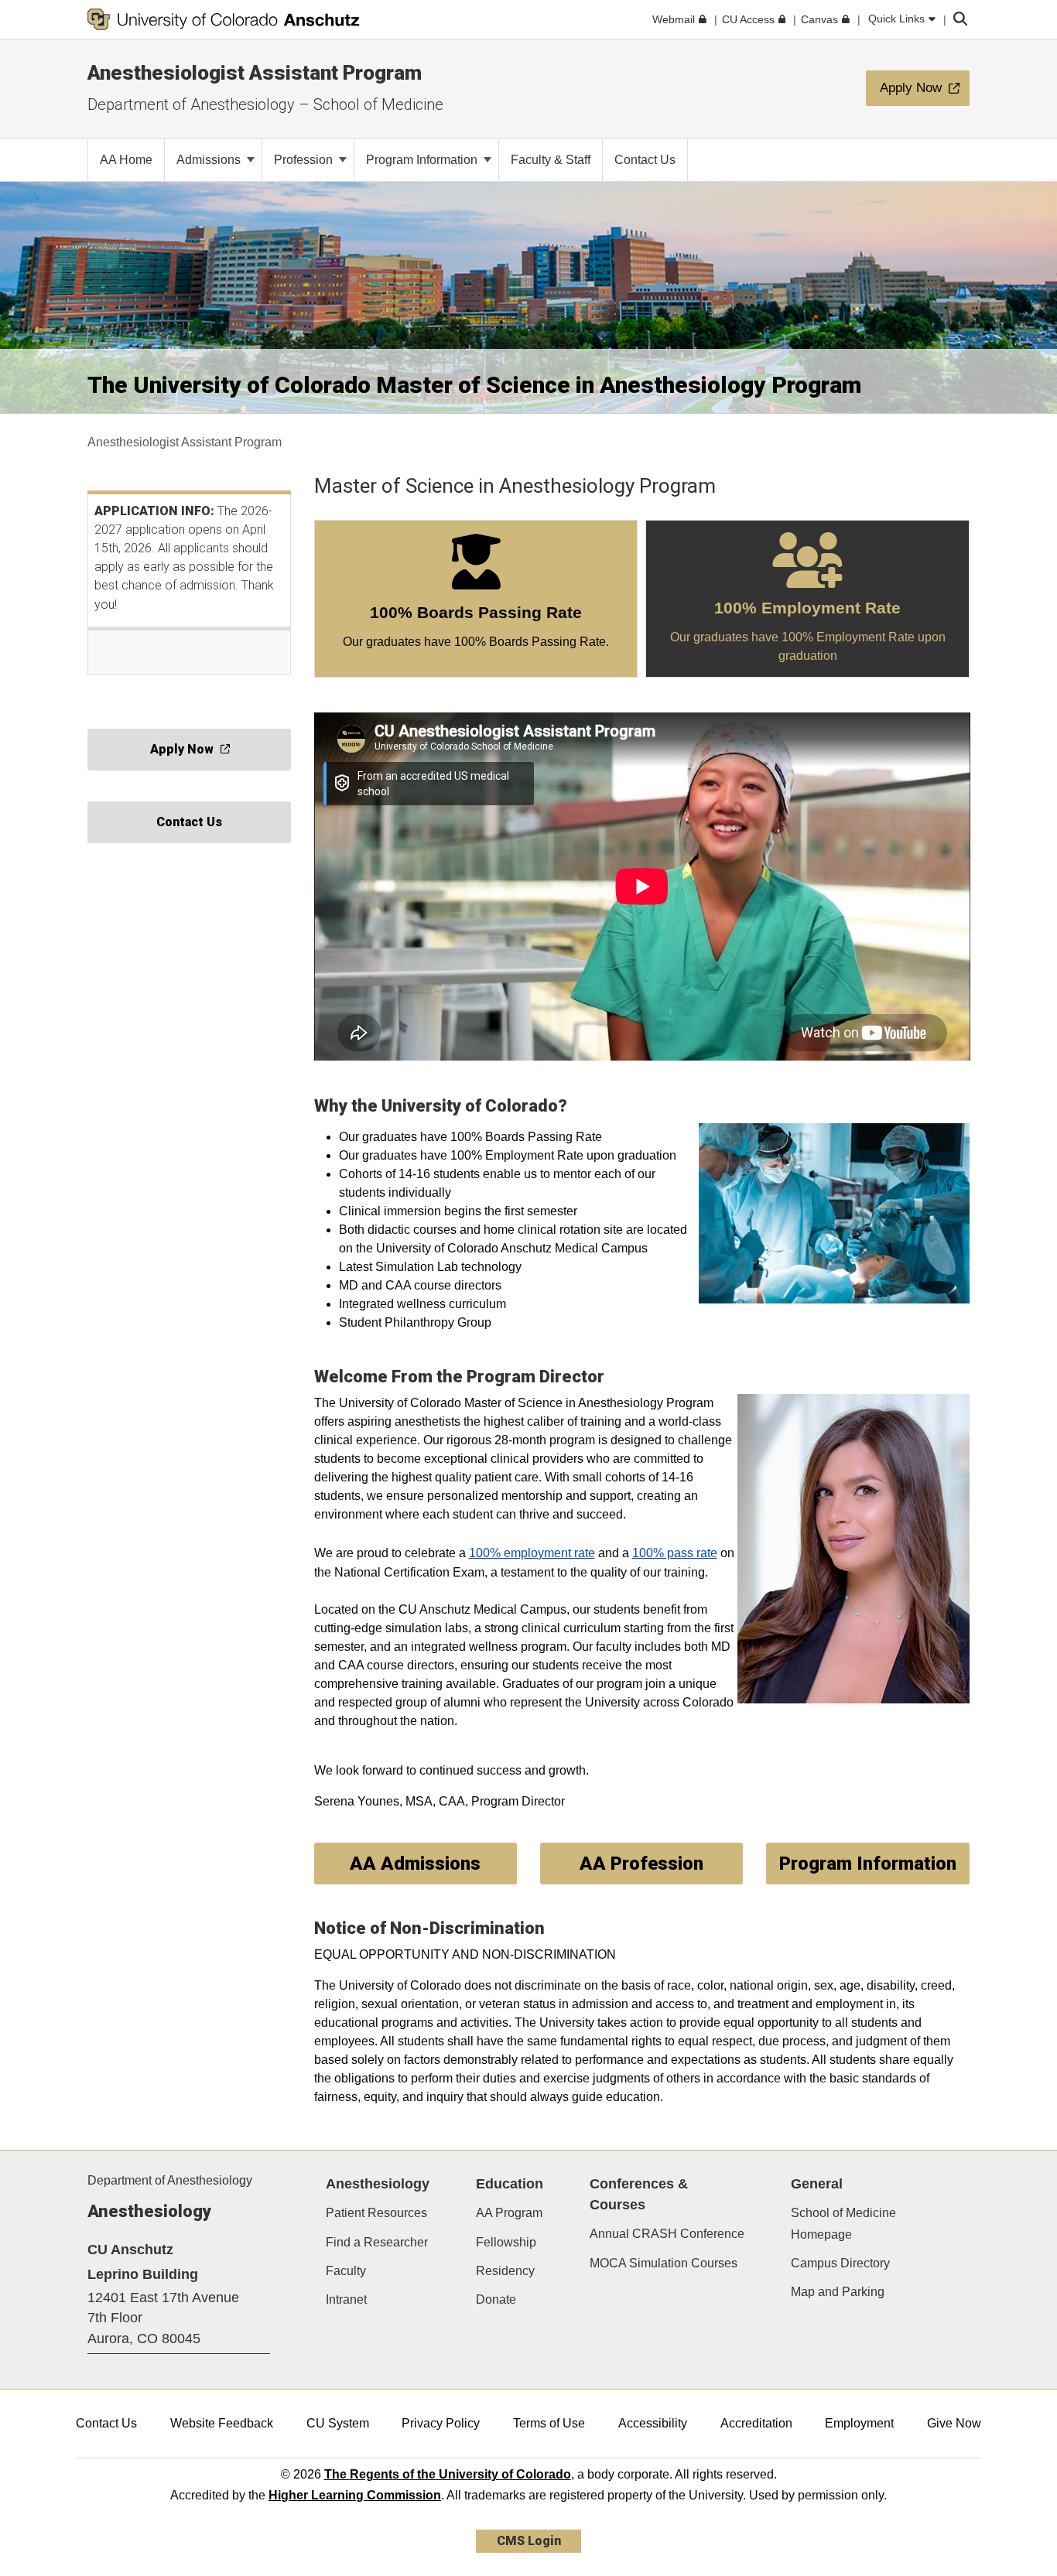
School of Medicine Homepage (843, 2223)
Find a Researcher (377, 2242)
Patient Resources (376, 2213)
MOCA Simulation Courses (664, 2263)
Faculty (346, 2271)
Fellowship (506, 2242)
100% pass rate (675, 1553)
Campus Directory (840, 2263)
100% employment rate (532, 1553)
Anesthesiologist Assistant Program (255, 73)
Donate (496, 2299)
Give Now (954, 2423)
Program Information (423, 160)
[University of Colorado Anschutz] (224, 19)
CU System (338, 2423)
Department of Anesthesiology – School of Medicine (265, 104)
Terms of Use (549, 2423)
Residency (505, 2271)
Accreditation (756, 2423)
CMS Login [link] (529, 2541)
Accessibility (653, 2423)
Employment (859, 2423)
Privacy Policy (441, 2423)
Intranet (346, 2299)
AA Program (509, 2213)
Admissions (210, 160)
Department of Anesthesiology (170, 2180)
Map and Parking (838, 2292)
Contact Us (106, 2423)
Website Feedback (222, 2423)
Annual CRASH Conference (667, 2234)
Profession (305, 160)
